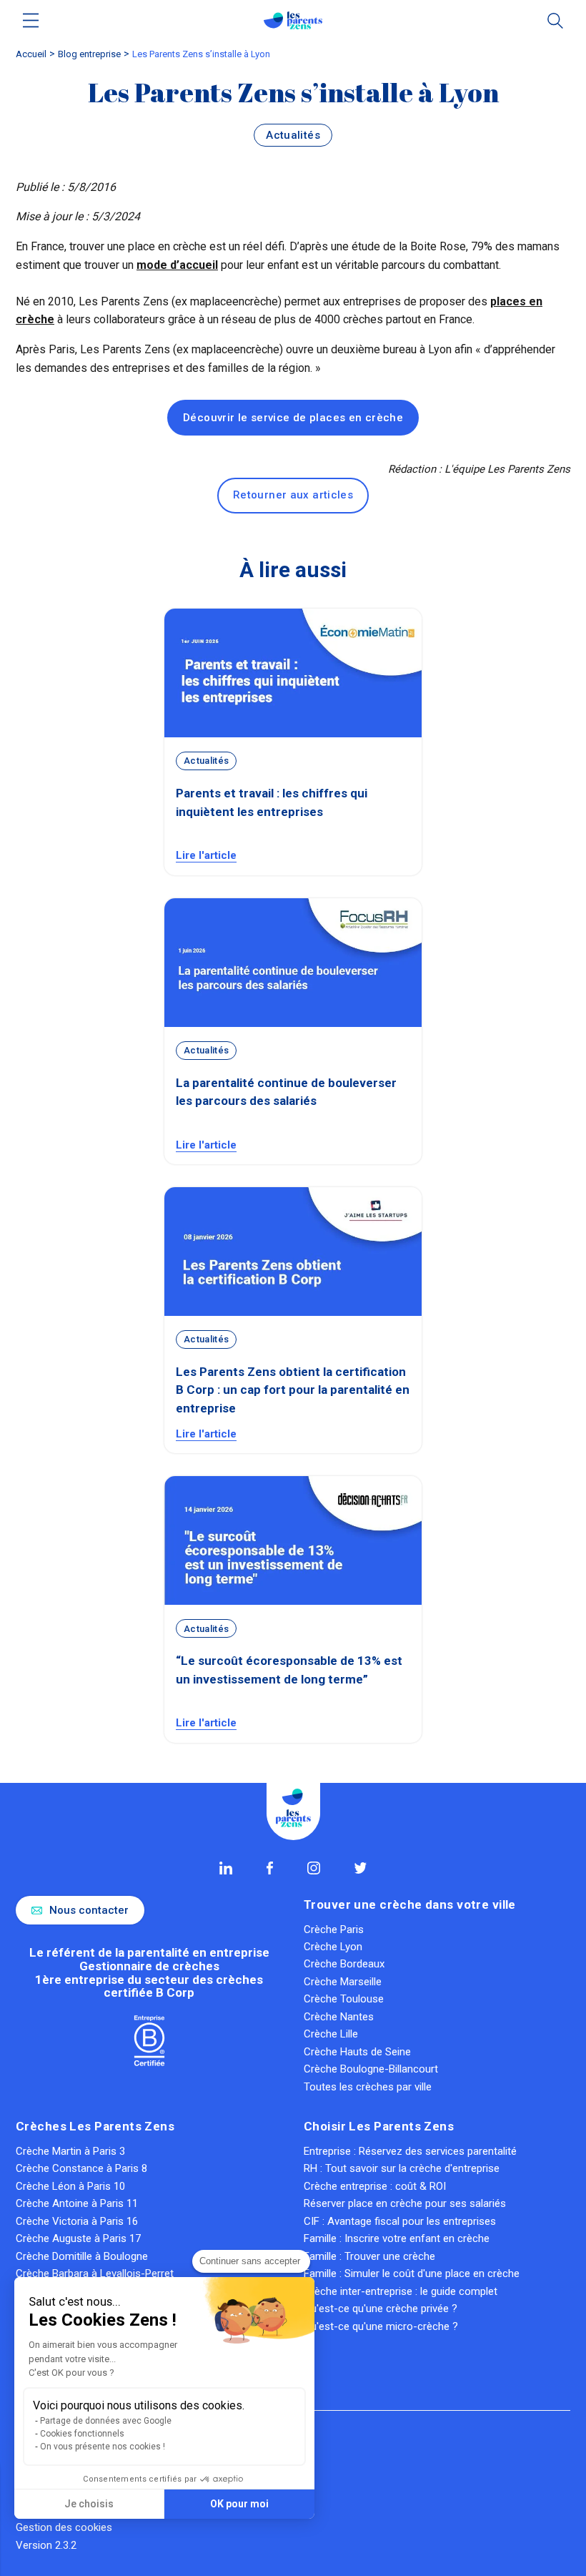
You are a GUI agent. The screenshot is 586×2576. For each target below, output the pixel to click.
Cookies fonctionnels (82, 2434)
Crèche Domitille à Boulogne (82, 2256)
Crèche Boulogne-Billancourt (371, 2069)
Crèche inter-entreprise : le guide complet (401, 2291)
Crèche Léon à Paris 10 (70, 2186)
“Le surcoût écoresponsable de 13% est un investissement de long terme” (289, 1670)
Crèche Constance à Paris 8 (81, 2168)
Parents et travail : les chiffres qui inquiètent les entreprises (272, 802)
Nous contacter (89, 1910)
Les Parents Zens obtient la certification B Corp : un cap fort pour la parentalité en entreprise (293, 1390)
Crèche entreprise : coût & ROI (375, 2186)
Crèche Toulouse (344, 1999)
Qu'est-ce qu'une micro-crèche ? (381, 2326)
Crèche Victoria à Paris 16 (77, 2221)
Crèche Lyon (333, 1947)
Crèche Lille (331, 2034)
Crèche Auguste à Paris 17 (78, 2238)
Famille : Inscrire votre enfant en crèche (397, 2238)
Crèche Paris (334, 1929)
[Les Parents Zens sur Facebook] (270, 1868)
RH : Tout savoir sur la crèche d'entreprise (402, 2168)
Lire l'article (206, 855)
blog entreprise (89, 54)
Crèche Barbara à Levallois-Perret (95, 2273)
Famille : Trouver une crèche (369, 2256)
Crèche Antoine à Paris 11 (77, 2203)
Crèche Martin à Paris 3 (70, 2151)
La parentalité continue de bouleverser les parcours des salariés (286, 1092)
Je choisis (89, 2504)
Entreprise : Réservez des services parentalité (410, 2151)
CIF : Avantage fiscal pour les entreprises (400, 2221)
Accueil (31, 54)
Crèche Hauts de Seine (357, 2052)
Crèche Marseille (343, 1982)
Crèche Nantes (339, 2017)
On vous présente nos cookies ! (103, 2447)
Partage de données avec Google (106, 2421)
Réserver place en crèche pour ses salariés (405, 2203)
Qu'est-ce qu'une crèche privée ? (381, 2309)
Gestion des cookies (64, 2527)
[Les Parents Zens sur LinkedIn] (226, 1868)
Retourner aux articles (293, 495)
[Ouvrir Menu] (31, 20)
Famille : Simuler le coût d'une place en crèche (412, 2273)
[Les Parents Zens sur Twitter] (361, 1868)
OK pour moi (239, 2504)
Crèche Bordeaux (344, 1964)
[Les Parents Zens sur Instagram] (314, 1868)
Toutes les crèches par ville (368, 2087)
